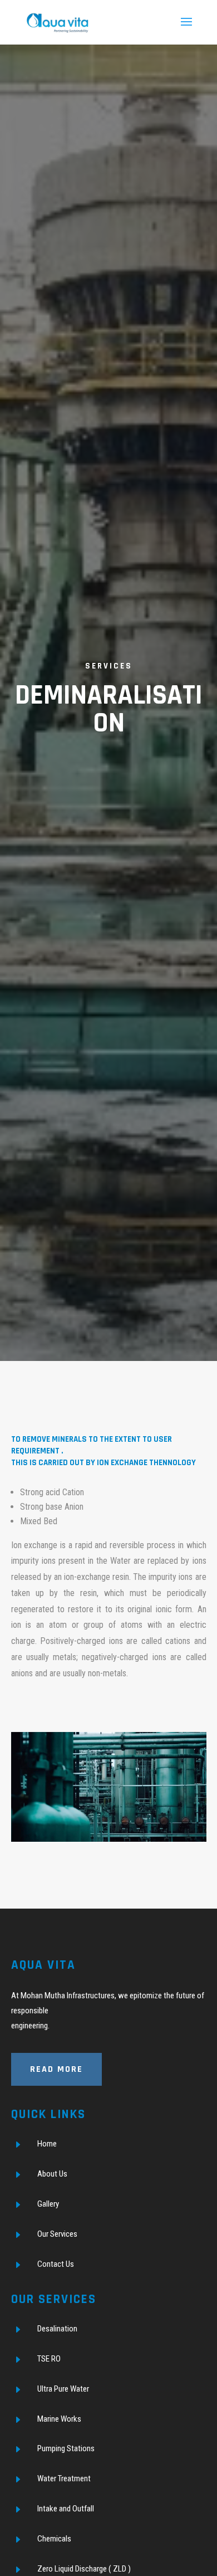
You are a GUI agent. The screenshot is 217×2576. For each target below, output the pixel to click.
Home (47, 2144)
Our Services (57, 2234)
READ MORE (56, 2069)
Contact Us (56, 2264)
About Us (52, 2174)
